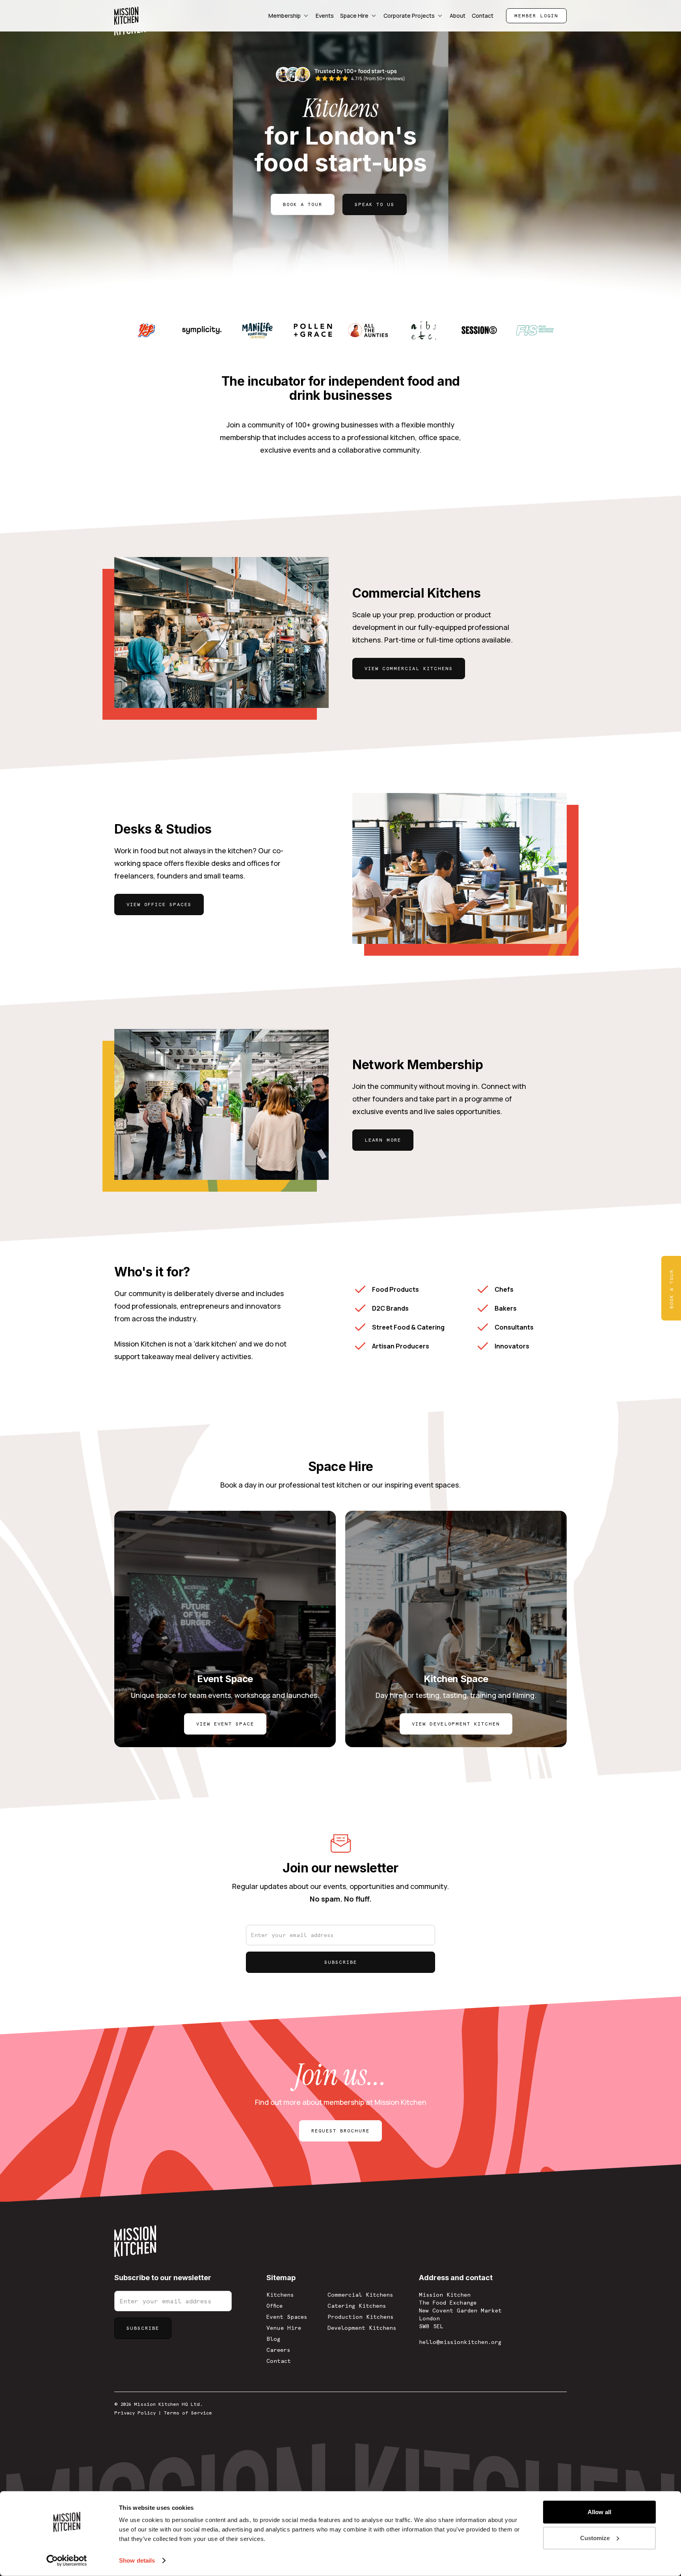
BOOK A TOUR (303, 204)
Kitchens (280, 2295)
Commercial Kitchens (417, 593)
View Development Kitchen (456, 1724)
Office (274, 2306)
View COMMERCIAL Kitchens (409, 669)
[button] (289, 16)
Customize (595, 2538)
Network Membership (418, 1065)
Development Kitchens (362, 2328)
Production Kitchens (360, 2317)
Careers (278, 2350)
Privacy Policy (135, 2413)
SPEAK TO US (375, 204)
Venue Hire (284, 2328)
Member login (536, 16)
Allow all (599, 2512)
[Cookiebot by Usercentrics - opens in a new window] (67, 2561)
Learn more (383, 1140)
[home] (126, 16)
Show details (137, 2560)
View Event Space (225, 1724)
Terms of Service (188, 2413)
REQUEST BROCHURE (340, 2131)
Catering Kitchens (357, 2306)
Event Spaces (287, 2317)
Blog (273, 2339)
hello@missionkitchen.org (460, 2342)
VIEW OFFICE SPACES (159, 904)
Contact (279, 2361)
